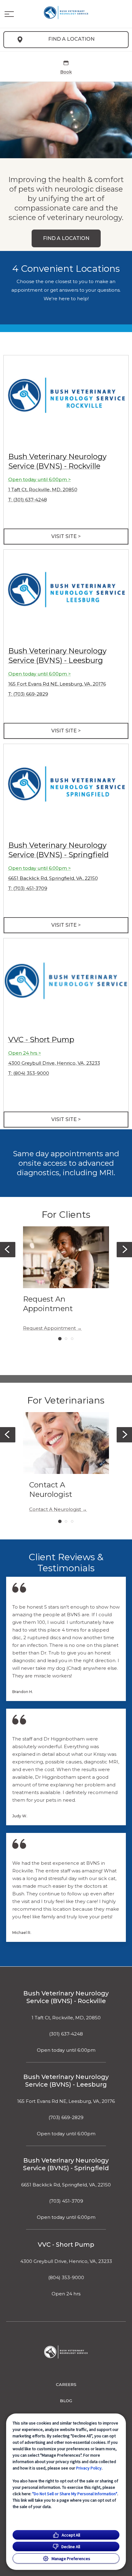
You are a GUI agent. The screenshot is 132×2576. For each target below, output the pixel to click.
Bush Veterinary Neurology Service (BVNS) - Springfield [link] (66, 2164)
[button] (9, 14)
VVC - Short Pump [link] (41, 1039)
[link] (66, 13)
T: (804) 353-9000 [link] (29, 1073)
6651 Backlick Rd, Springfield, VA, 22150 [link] (53, 878)
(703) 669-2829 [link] (66, 2118)
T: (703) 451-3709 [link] (28, 888)
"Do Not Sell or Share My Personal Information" (75, 2494)
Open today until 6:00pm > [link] (40, 479)
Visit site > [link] (66, 536)
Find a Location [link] (71, 39)
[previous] (8, 1250)
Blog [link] (66, 2401)
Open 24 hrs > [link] (25, 1053)
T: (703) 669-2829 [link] (28, 694)
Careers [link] (66, 2384)
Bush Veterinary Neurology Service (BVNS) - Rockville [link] (66, 1997)
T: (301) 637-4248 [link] (28, 500)
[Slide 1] (60, 1338)
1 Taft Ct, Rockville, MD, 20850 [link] (43, 490)
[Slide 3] (72, 1339)
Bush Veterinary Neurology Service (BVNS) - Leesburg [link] (66, 2081)
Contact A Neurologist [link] (55, 1509)
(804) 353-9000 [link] (66, 2278)
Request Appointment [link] (49, 1328)
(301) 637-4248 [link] (66, 2034)
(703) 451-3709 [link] (66, 2201)
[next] (124, 1250)
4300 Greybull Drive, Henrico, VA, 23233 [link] (54, 1063)
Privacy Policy (89, 2468)
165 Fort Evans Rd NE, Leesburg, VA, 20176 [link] (57, 684)
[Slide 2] (66, 1339)
